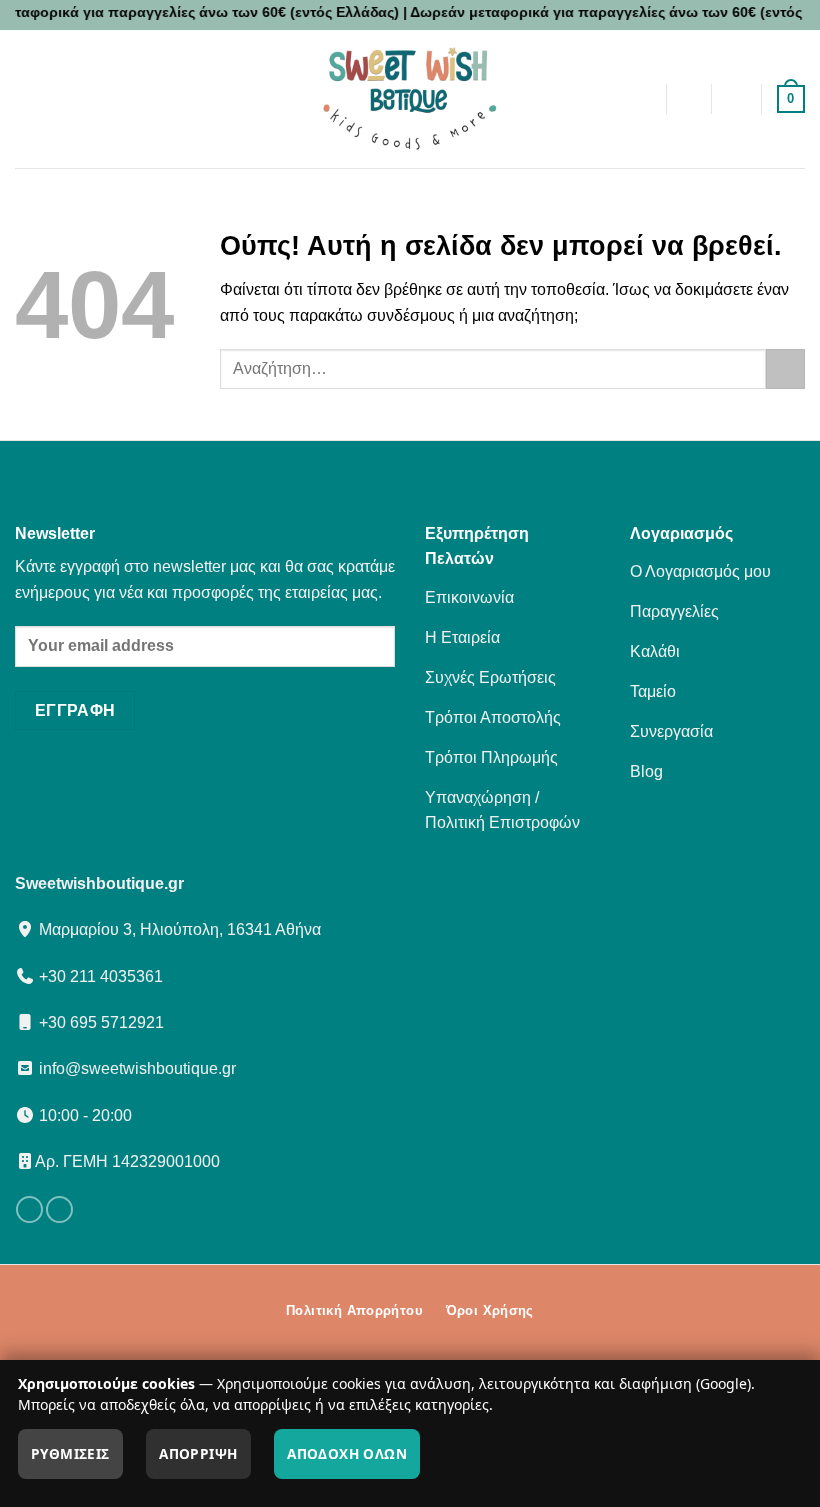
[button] (155, 98)
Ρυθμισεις (70, 1453)
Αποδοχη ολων (347, 1453)
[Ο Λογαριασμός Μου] (737, 99)
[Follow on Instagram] (59, 1210)
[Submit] (785, 368)
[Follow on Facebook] (29, 1210)
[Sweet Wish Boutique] (410, 99)
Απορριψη (198, 1453)
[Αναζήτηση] (688, 99)
